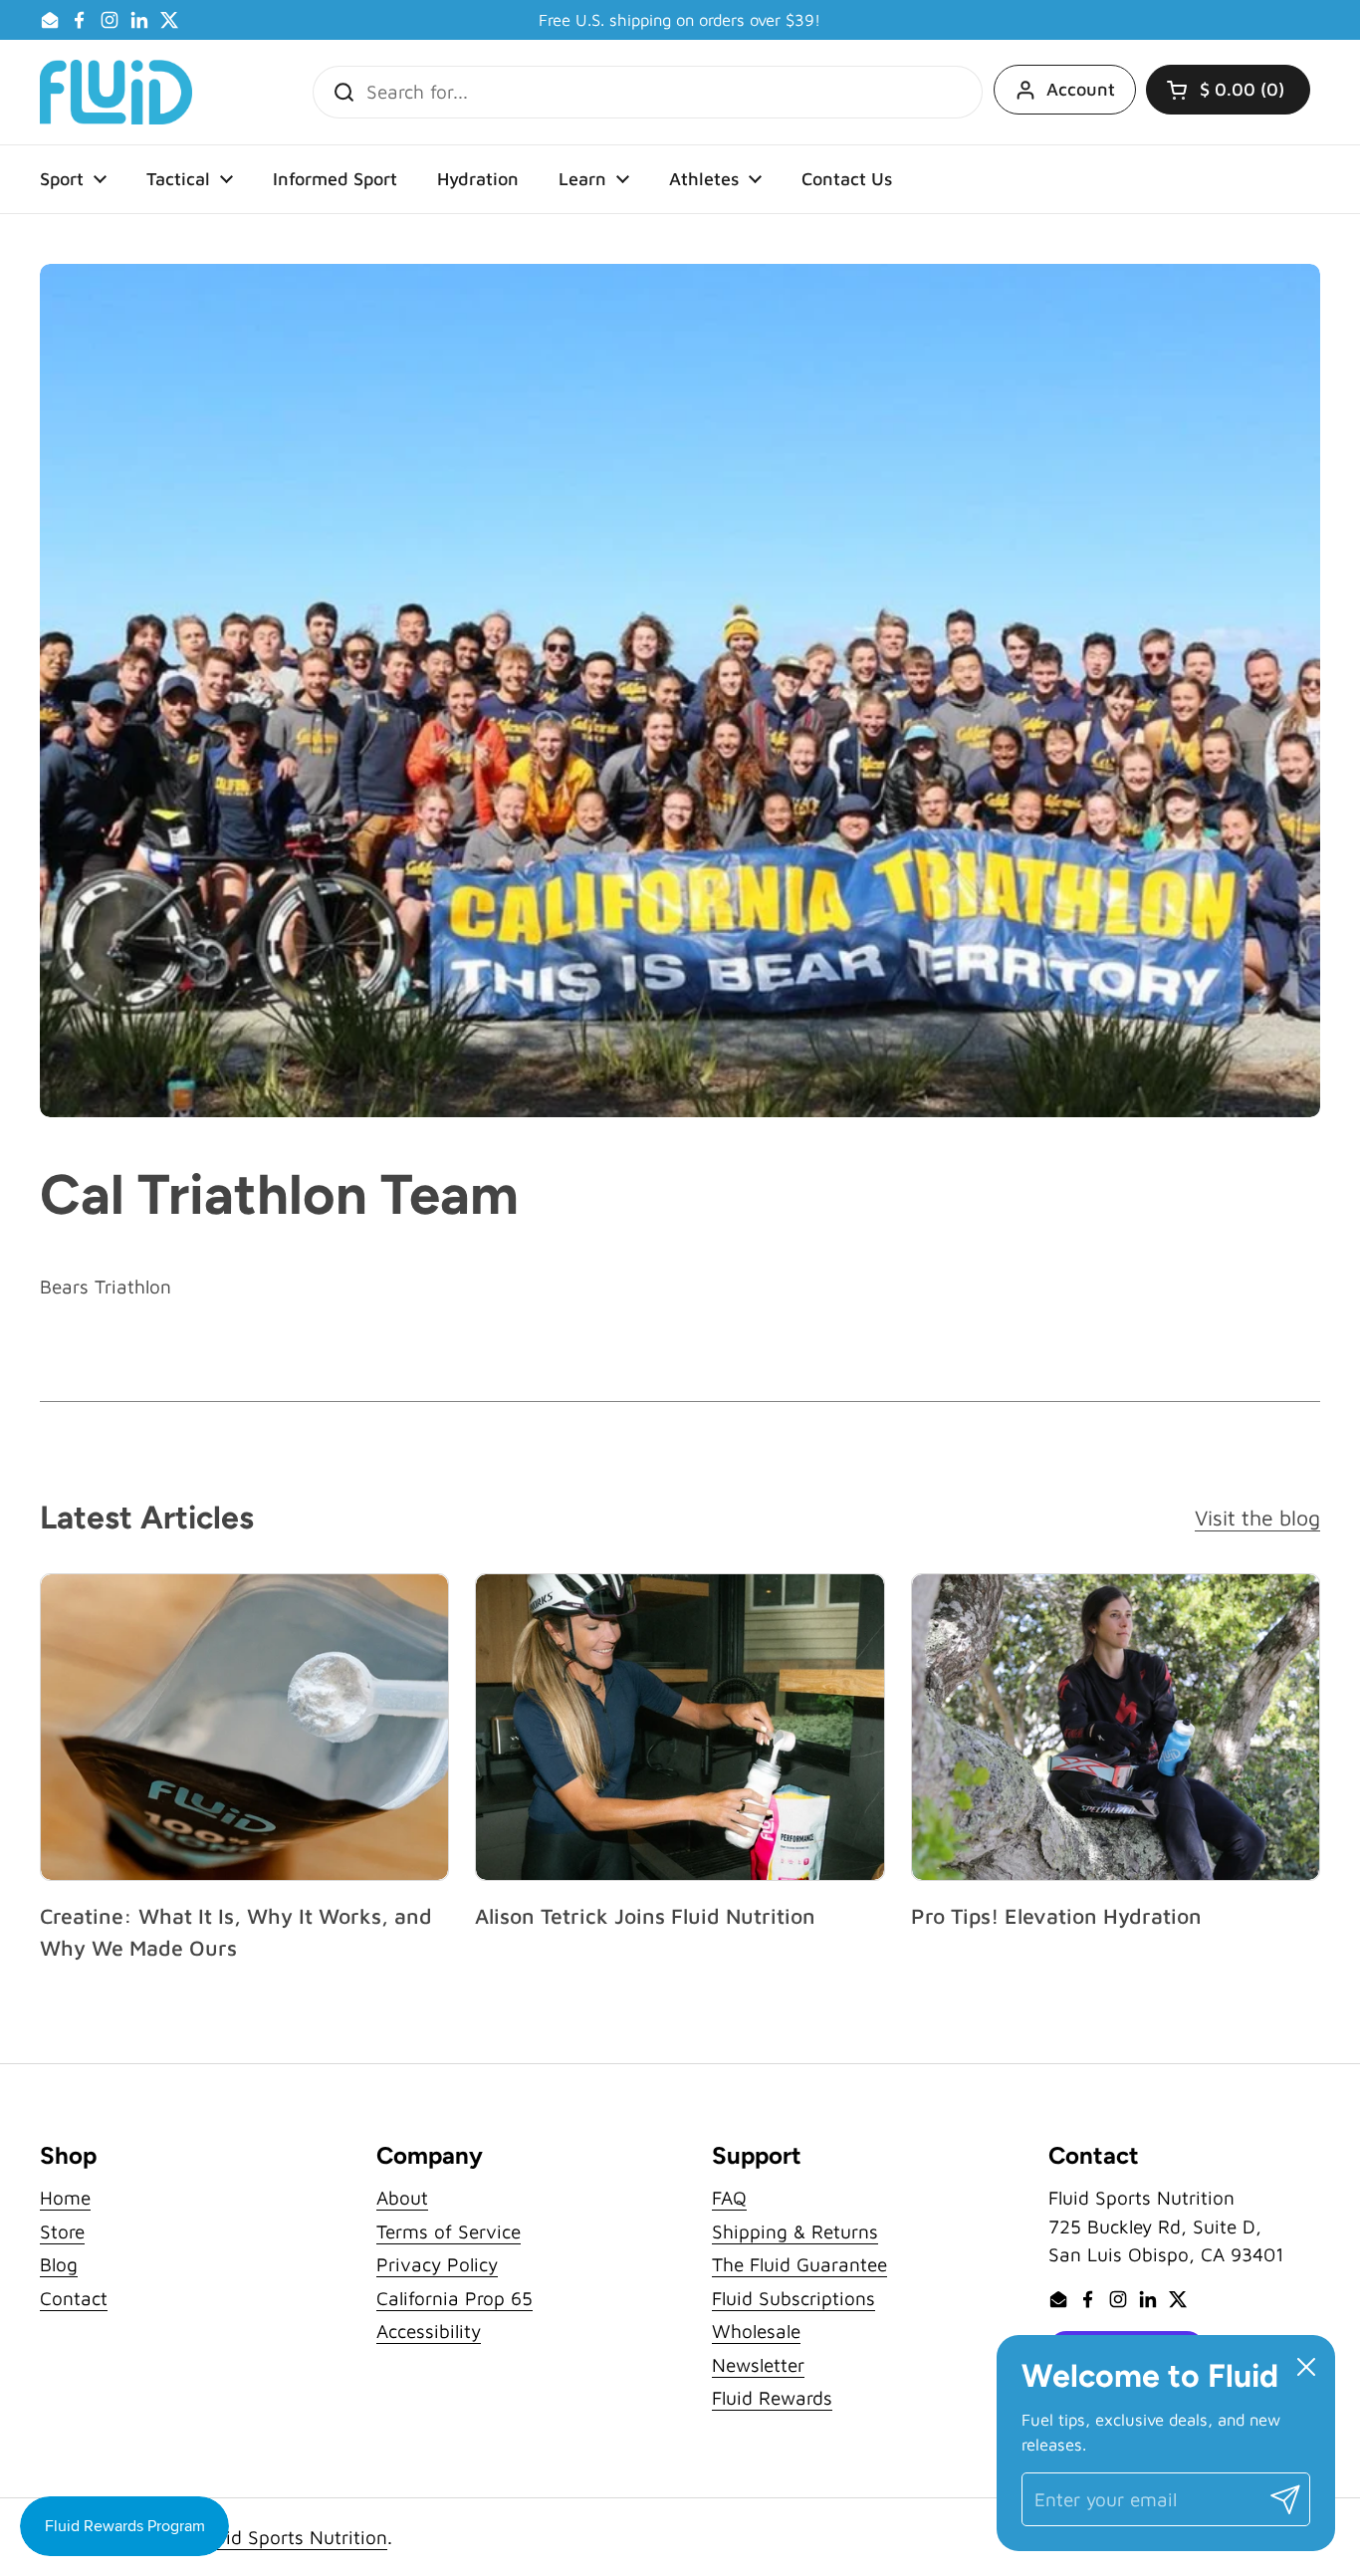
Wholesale (756, 2331)
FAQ (729, 2198)
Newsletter (758, 2365)
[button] (1228, 90)
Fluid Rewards (772, 2398)
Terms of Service (449, 2231)
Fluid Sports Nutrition (294, 2537)
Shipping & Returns (795, 2231)
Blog (59, 2264)
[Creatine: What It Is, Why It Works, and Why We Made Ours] (244, 1727)
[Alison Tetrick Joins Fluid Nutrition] (680, 1727)
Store (62, 2231)
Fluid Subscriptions (793, 2298)
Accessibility (429, 2331)
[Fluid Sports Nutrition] (116, 92)
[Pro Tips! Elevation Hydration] (1116, 1727)
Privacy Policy (437, 2264)
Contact (74, 2298)
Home (65, 2198)
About (402, 2198)
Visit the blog (1257, 1517)
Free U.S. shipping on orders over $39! (680, 20)
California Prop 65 (454, 2298)
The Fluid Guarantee (799, 2264)
